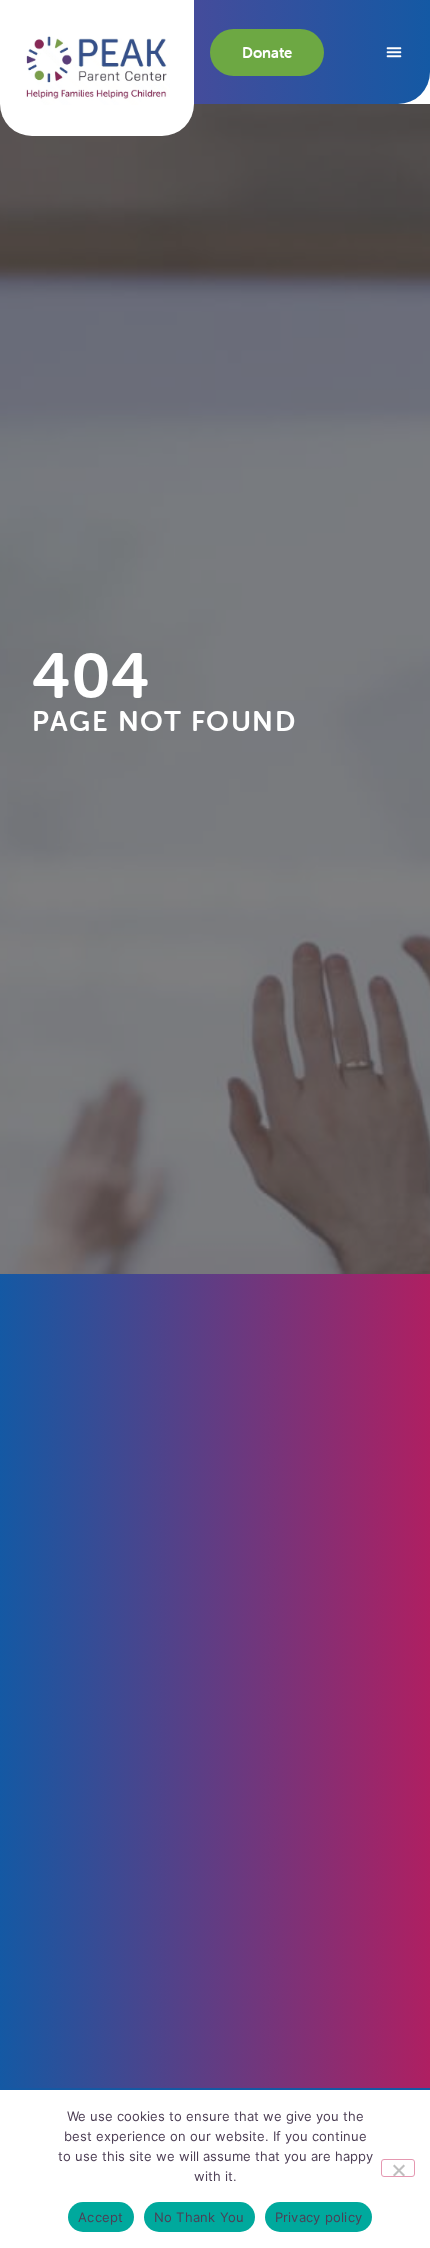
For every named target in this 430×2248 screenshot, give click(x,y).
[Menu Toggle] (394, 52)
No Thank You (199, 2217)
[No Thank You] (398, 2168)
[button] (97, 67)
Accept (101, 2217)
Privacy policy (319, 2217)
